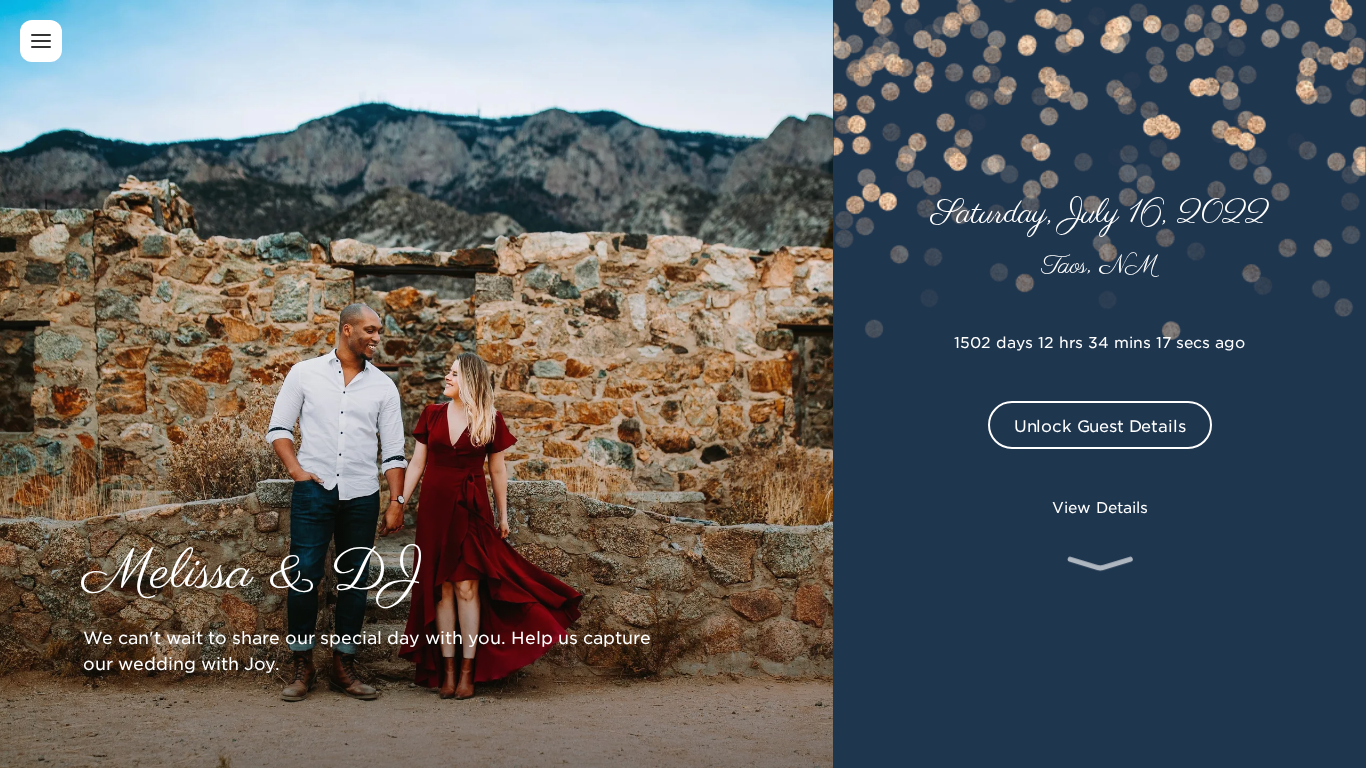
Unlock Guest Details (1100, 425)
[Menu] (41, 41)
